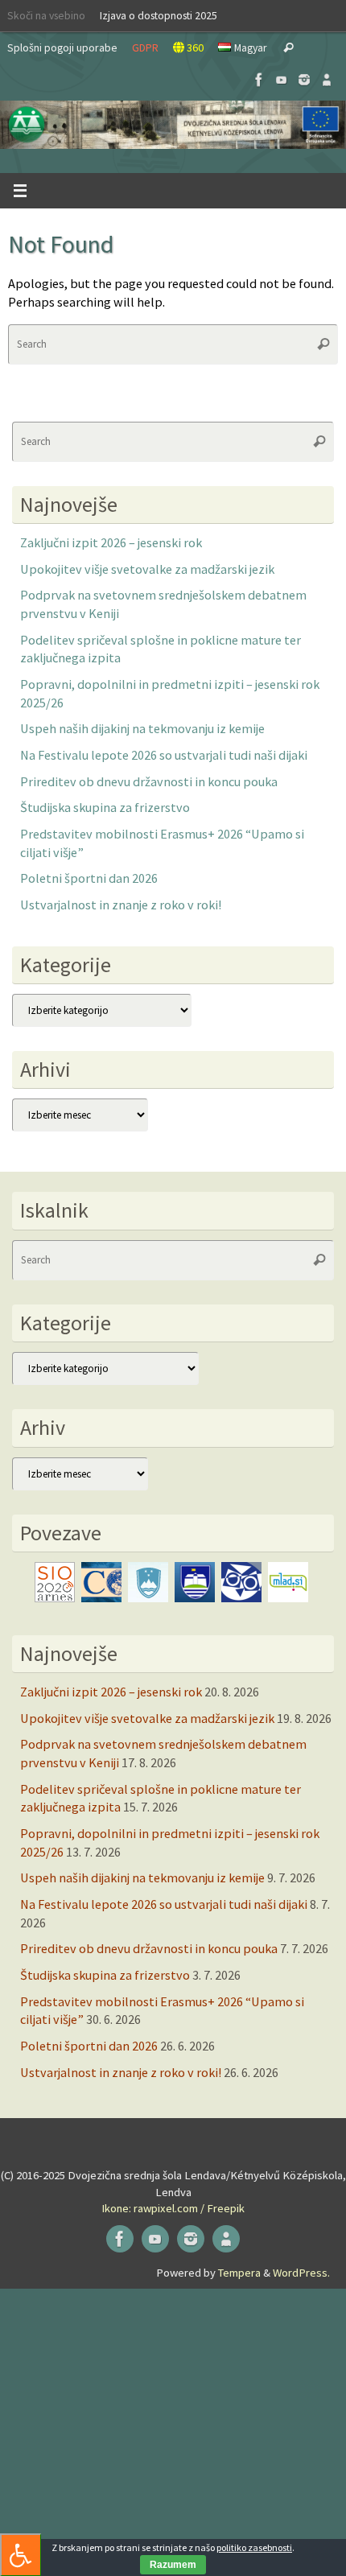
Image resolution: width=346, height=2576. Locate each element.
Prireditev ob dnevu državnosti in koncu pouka (149, 781)
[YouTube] (282, 80)
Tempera (239, 2273)
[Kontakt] (327, 80)
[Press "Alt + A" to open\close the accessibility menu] (21, 2555)
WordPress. (301, 2273)
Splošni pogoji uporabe (62, 47)
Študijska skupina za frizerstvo (105, 807)
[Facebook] (259, 80)
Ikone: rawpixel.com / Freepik (173, 2208)
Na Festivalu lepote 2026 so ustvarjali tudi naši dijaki (164, 755)
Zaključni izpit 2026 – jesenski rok (111, 542)
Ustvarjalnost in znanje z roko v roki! (121, 905)
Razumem (173, 2565)
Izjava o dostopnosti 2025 (159, 15)
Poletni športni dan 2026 (89, 878)
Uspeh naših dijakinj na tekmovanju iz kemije (142, 728)
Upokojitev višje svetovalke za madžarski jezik (147, 569)
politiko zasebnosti (254, 2547)
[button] (173, 125)
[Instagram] (304, 80)
